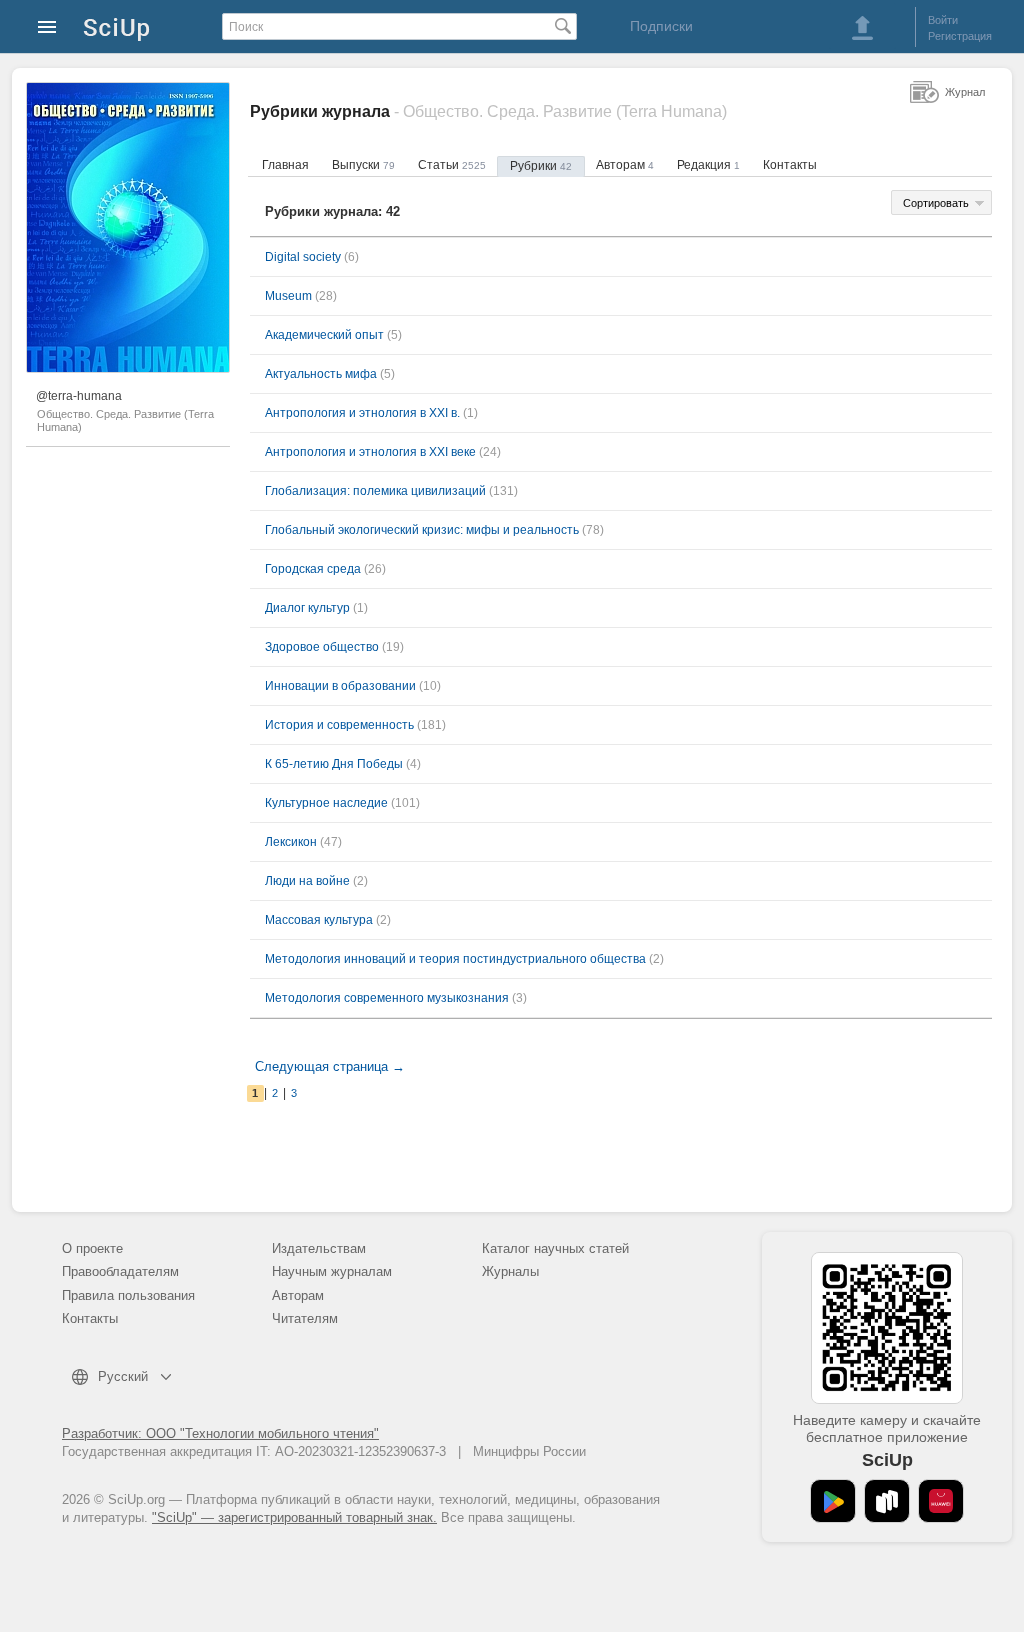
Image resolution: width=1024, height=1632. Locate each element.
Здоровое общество (322, 647)
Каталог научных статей (555, 1248)
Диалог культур (307, 608)
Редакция (708, 165)
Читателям (305, 1318)
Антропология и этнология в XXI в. (362, 413)
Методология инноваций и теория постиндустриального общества (455, 959)
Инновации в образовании (340, 686)
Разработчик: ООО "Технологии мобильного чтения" (220, 1433)
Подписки (661, 26)
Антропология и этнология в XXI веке (370, 452)
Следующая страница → (330, 1066)
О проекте (92, 1248)
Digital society (303, 257)
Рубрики (541, 166)
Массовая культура (319, 920)
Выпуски (363, 165)
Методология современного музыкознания (387, 998)
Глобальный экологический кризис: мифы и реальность (422, 530)
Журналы (510, 1271)
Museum (288, 296)
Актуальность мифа (321, 374)
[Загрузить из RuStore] (887, 1501)
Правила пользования (128, 1295)
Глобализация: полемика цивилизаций (375, 491)
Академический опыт (324, 335)
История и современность (339, 725)
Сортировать (936, 203)
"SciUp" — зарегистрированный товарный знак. (294, 1517)
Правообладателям (120, 1271)
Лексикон (291, 842)
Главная (285, 165)
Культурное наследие (326, 803)
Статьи (452, 165)
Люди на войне (307, 881)
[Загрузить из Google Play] (833, 1501)
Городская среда (313, 569)
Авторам (625, 165)
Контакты (790, 165)
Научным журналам (332, 1271)
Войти (943, 20)
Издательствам (319, 1248)
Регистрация (960, 36)
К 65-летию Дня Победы (334, 764)
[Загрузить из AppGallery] (941, 1501)
